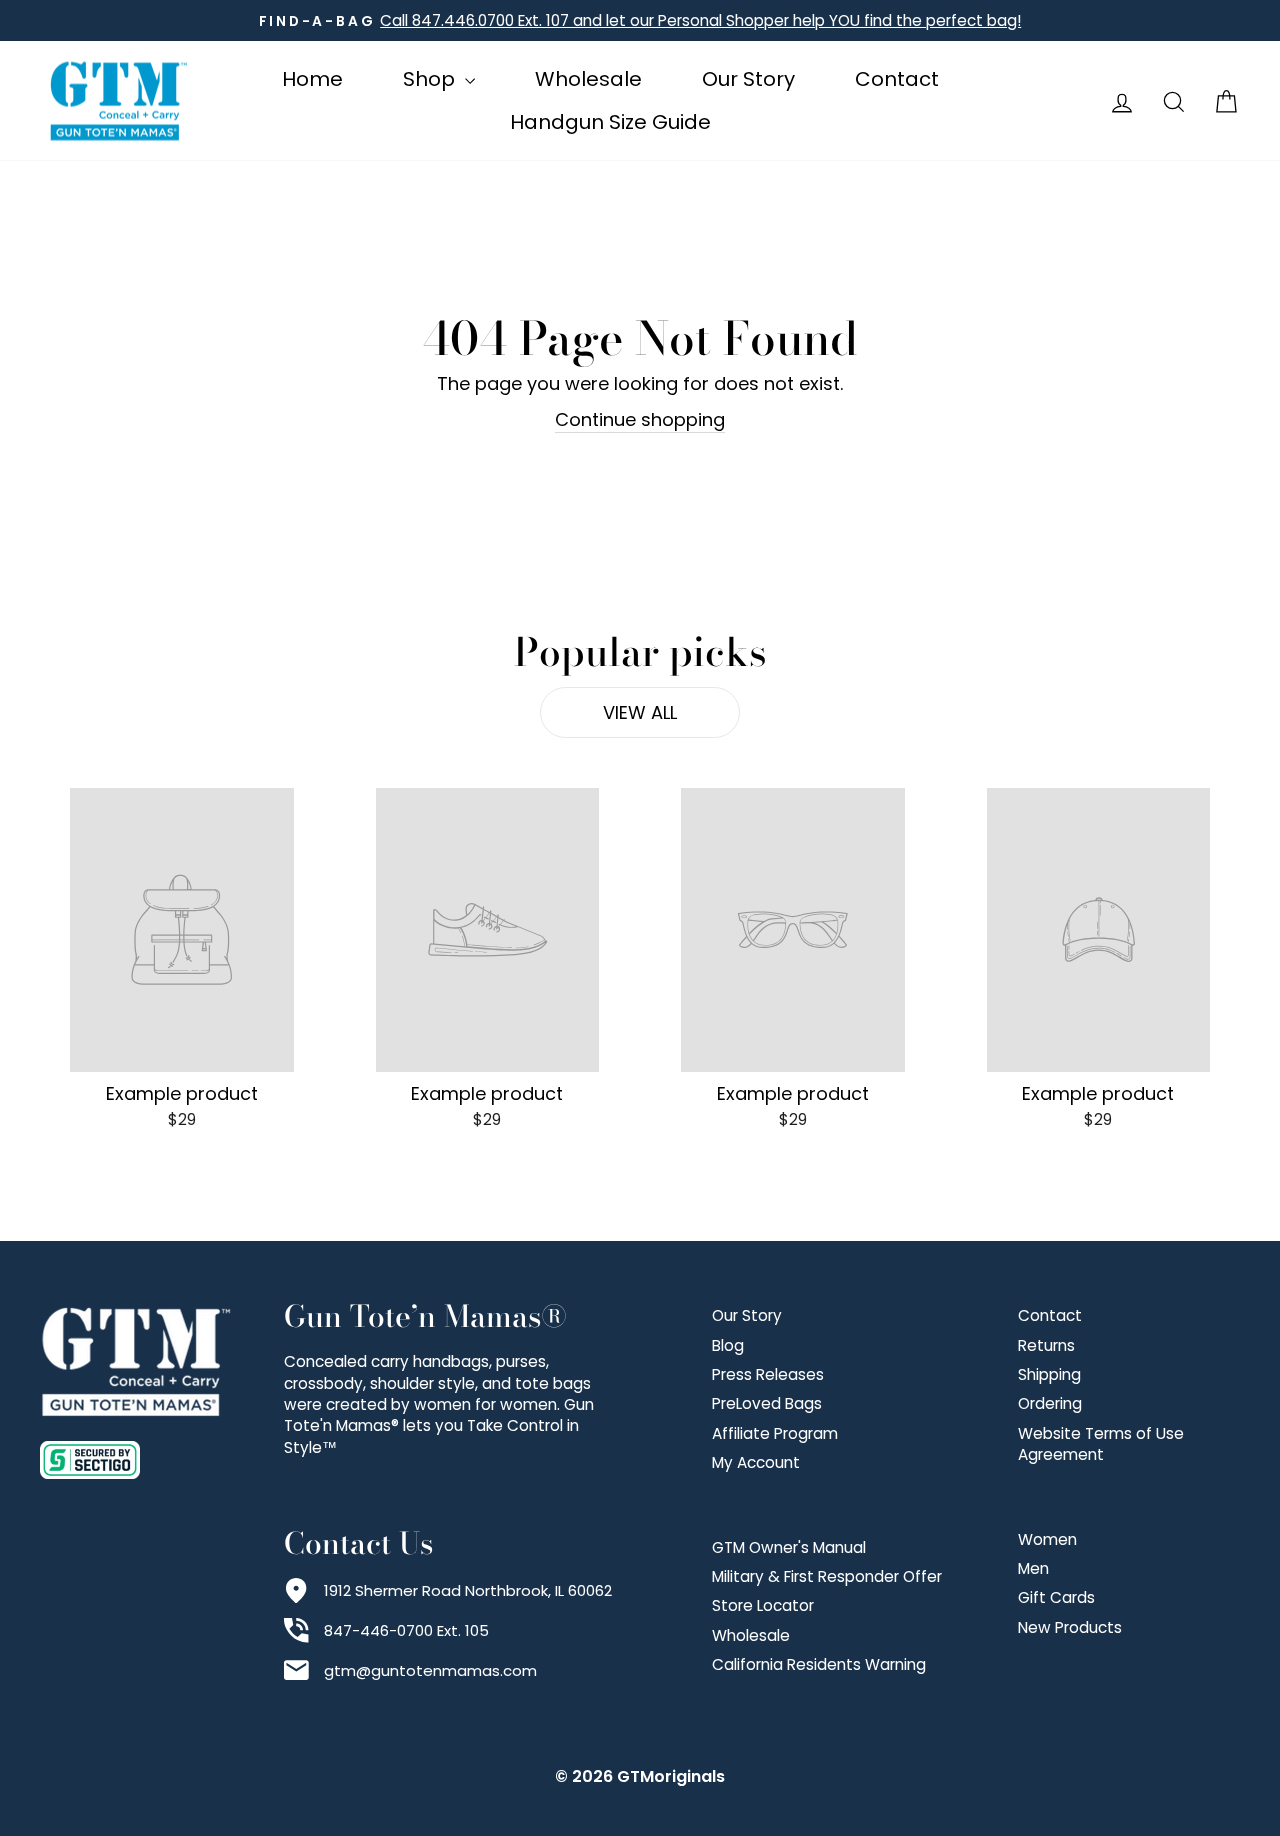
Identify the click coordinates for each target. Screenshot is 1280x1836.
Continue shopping (640, 419)
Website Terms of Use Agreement (1101, 1444)
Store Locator (763, 1605)
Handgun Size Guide (610, 122)
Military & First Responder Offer (827, 1576)
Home (312, 79)
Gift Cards (1056, 1597)
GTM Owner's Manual (789, 1547)
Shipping (1049, 1374)
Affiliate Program (775, 1433)
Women (1047, 1539)
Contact (897, 79)
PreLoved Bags (767, 1403)
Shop (431, 79)
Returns (1046, 1345)
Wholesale (588, 79)
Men (1033, 1568)
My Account (756, 1462)
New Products (1070, 1627)
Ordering (1050, 1403)
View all (640, 712)
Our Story (748, 79)
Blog (728, 1345)
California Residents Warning (819, 1664)
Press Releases (768, 1374)
